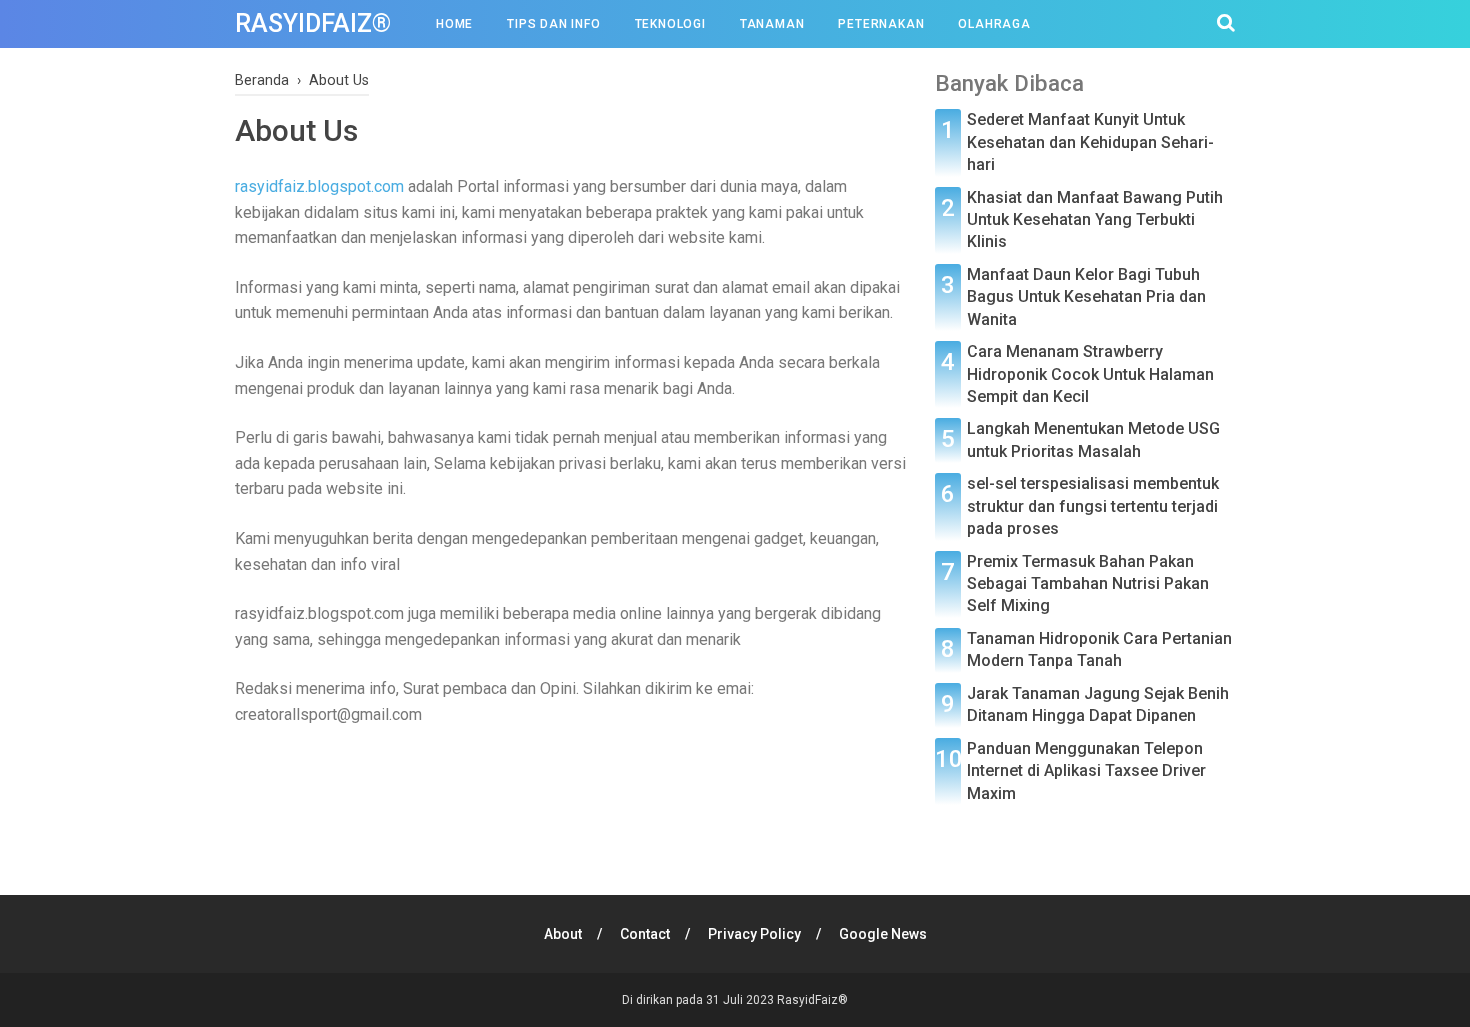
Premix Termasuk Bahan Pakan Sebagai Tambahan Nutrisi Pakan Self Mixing (1088, 584)
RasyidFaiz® (313, 23)
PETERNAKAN (881, 24)
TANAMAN (772, 24)
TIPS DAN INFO (553, 24)
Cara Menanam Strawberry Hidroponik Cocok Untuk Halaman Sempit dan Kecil (1090, 374)
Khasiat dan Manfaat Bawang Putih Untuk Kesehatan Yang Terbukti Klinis (1095, 220)
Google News (883, 934)
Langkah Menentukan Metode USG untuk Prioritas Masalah (1093, 439)
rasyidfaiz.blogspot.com (319, 186)
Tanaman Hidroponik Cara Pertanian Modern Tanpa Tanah (1099, 649)
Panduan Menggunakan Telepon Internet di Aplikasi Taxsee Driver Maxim (1086, 771)
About (563, 934)
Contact (645, 934)
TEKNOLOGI (670, 24)
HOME (454, 24)
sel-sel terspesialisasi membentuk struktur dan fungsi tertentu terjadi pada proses (1093, 506)
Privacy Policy (754, 934)
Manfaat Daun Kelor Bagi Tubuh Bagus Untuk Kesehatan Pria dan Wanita (1086, 297)
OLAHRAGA (994, 24)
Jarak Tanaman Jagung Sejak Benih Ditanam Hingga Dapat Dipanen (1098, 704)
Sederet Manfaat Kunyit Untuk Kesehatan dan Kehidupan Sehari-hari (1090, 142)
